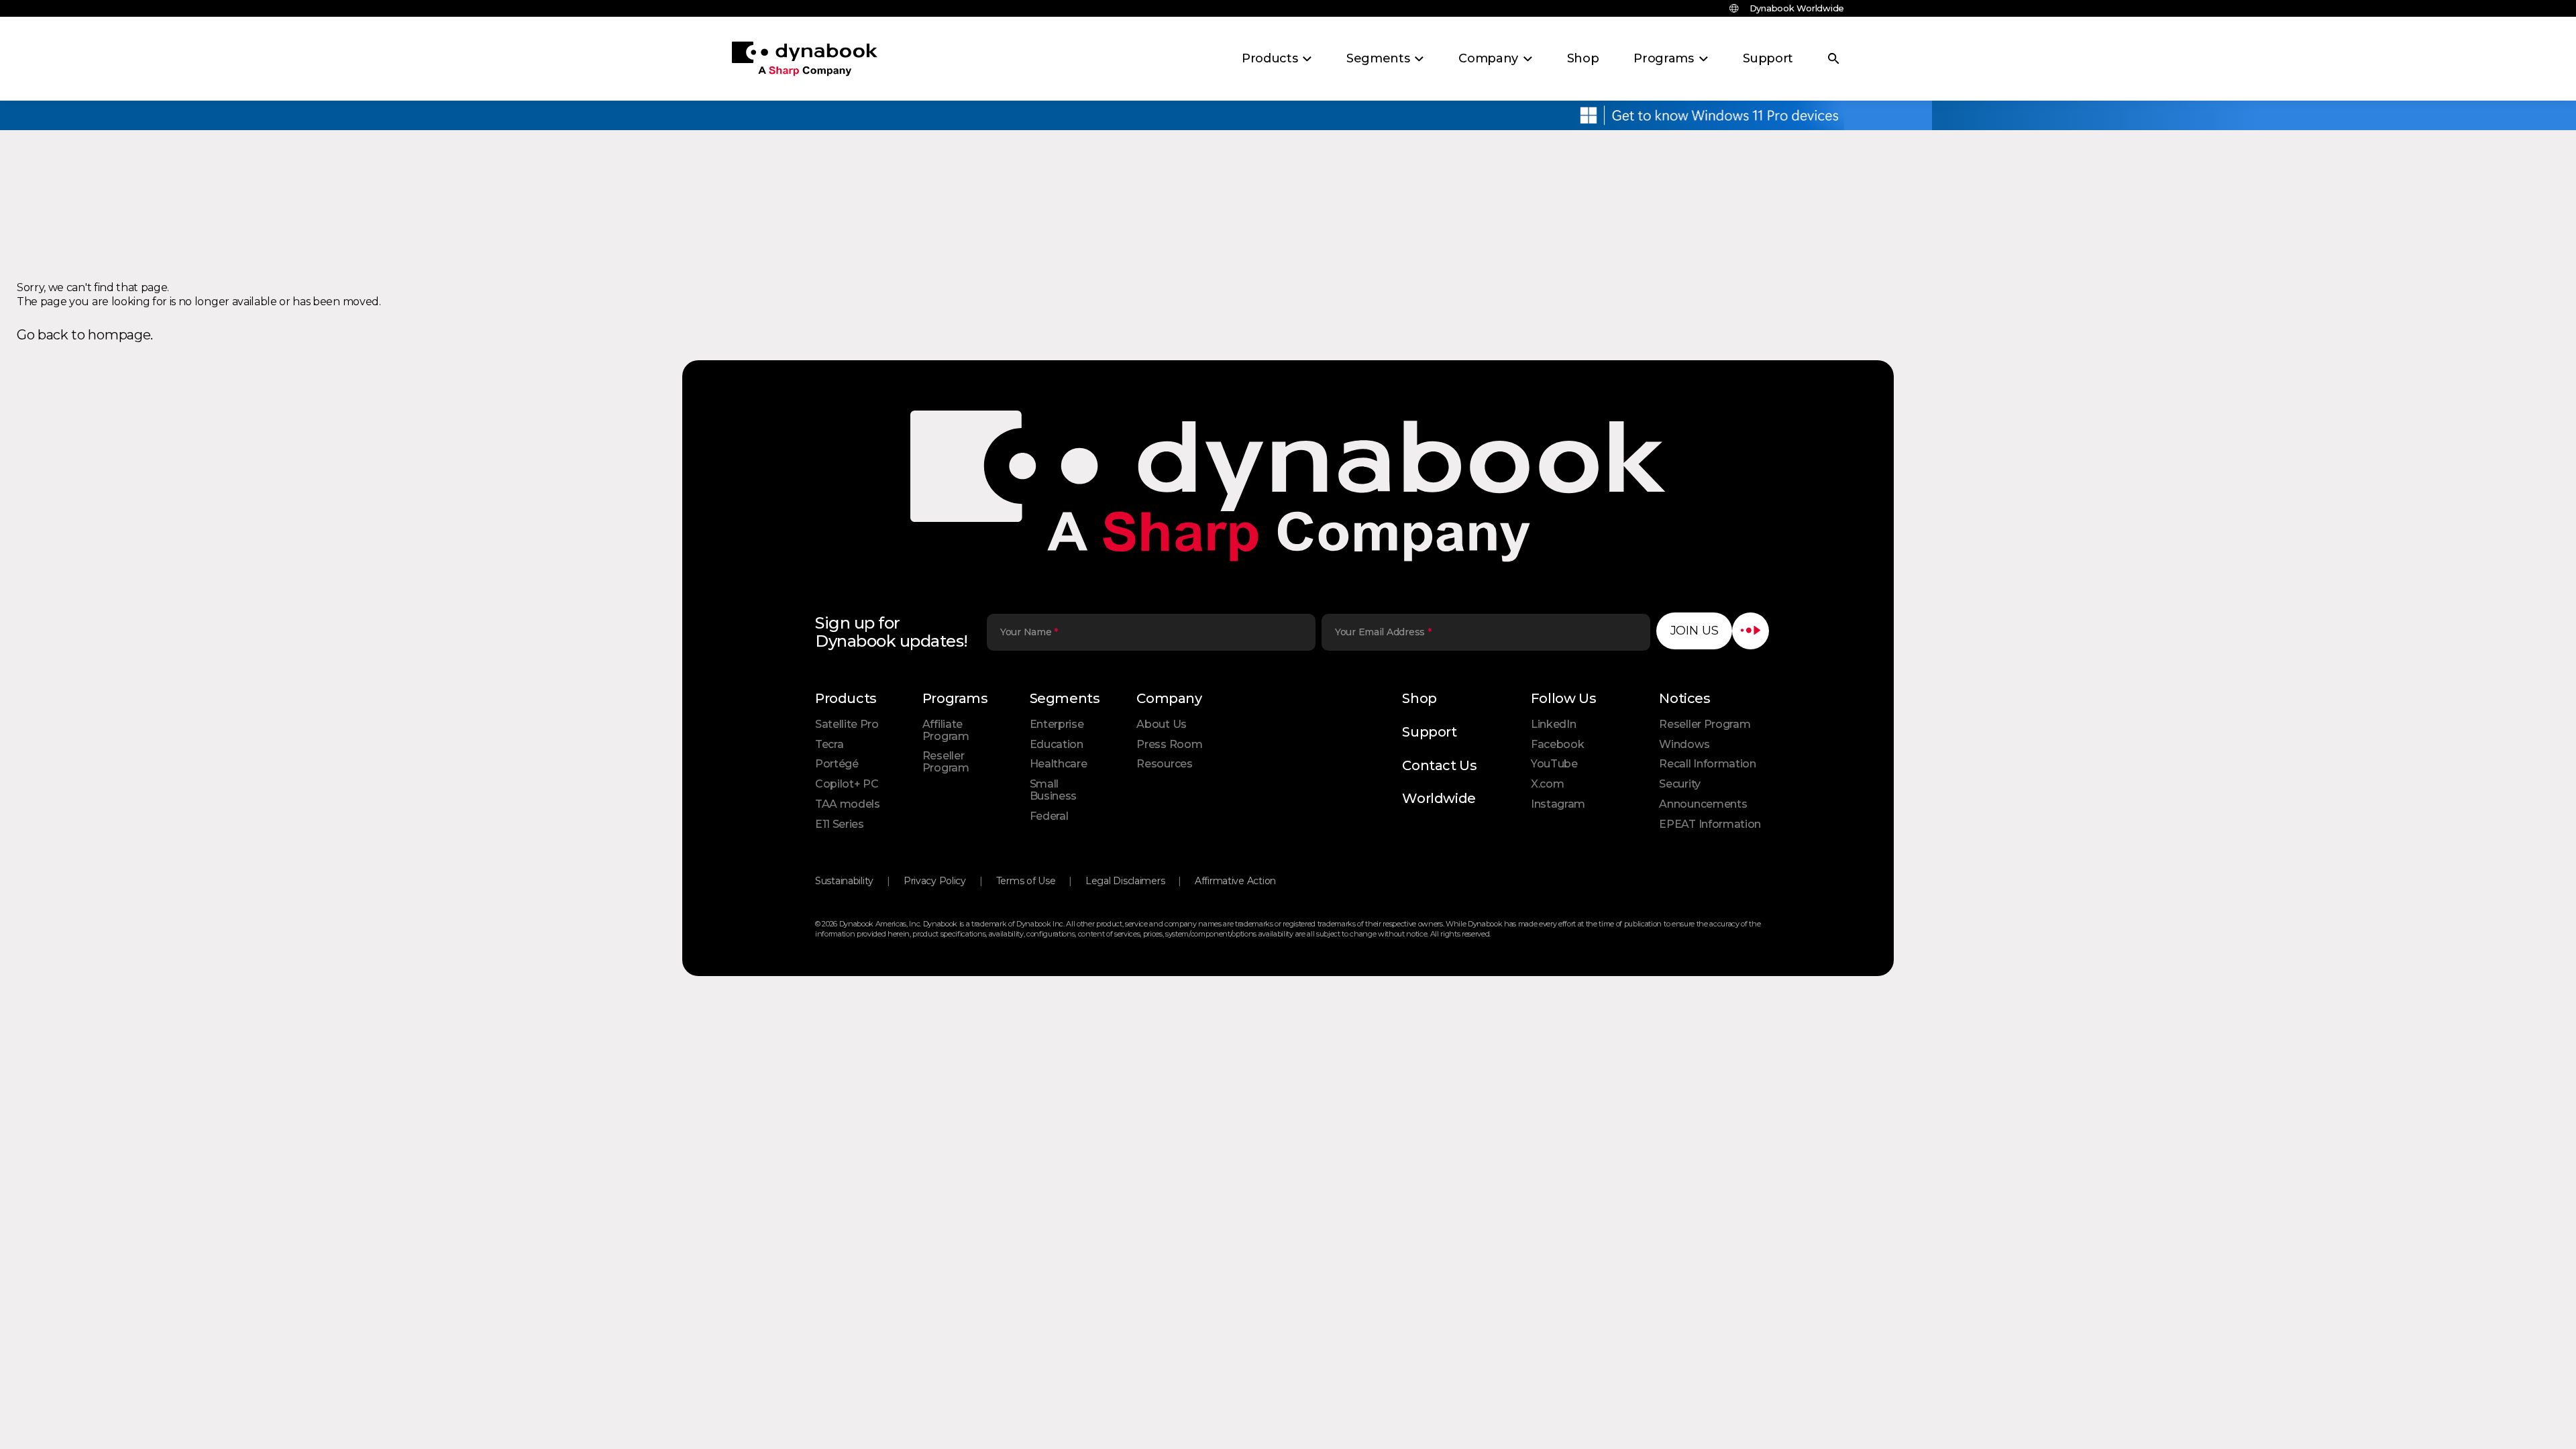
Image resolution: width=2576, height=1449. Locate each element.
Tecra (829, 744)
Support (1429, 732)
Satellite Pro (847, 724)
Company (1169, 698)
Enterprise (1057, 724)
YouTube (1554, 764)
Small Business (1053, 790)
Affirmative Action (1235, 881)
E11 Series (840, 824)
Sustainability (844, 881)
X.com (1547, 784)
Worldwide (1439, 798)
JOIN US (1695, 631)
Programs (955, 698)
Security (1679, 784)
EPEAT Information (1710, 824)
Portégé (837, 764)
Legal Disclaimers (1125, 881)
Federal (1049, 816)
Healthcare (1059, 764)
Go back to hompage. (85, 335)
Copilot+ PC (847, 784)
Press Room (1169, 744)
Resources (1164, 764)
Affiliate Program (946, 730)
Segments (1065, 698)
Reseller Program (946, 762)
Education (1057, 744)
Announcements (1703, 804)
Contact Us (1439, 765)
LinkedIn (1553, 724)
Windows (1684, 744)
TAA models (848, 804)
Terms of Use (1026, 881)
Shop (1419, 698)
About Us (1161, 724)
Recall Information (1707, 764)
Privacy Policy (935, 881)
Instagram (1558, 804)
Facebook (1557, 744)
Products (846, 698)
